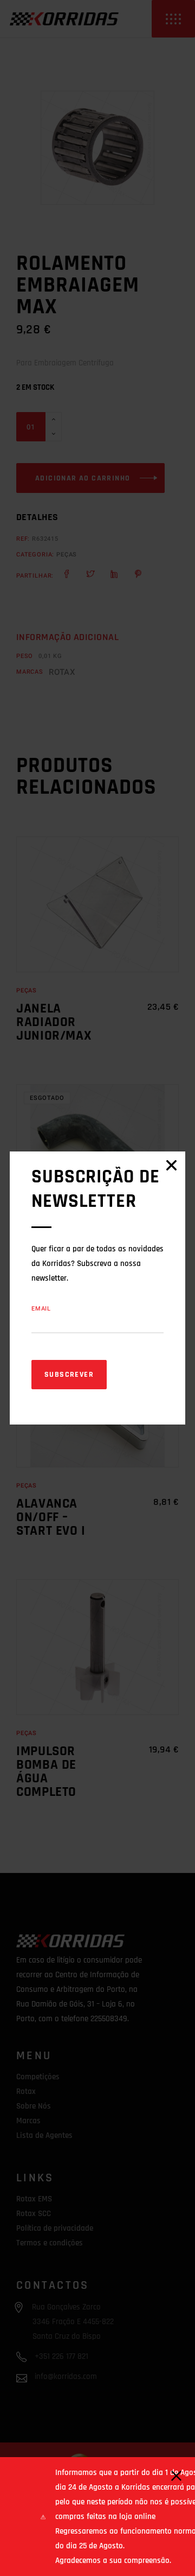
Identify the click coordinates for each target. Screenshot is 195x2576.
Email (41, 1309)
